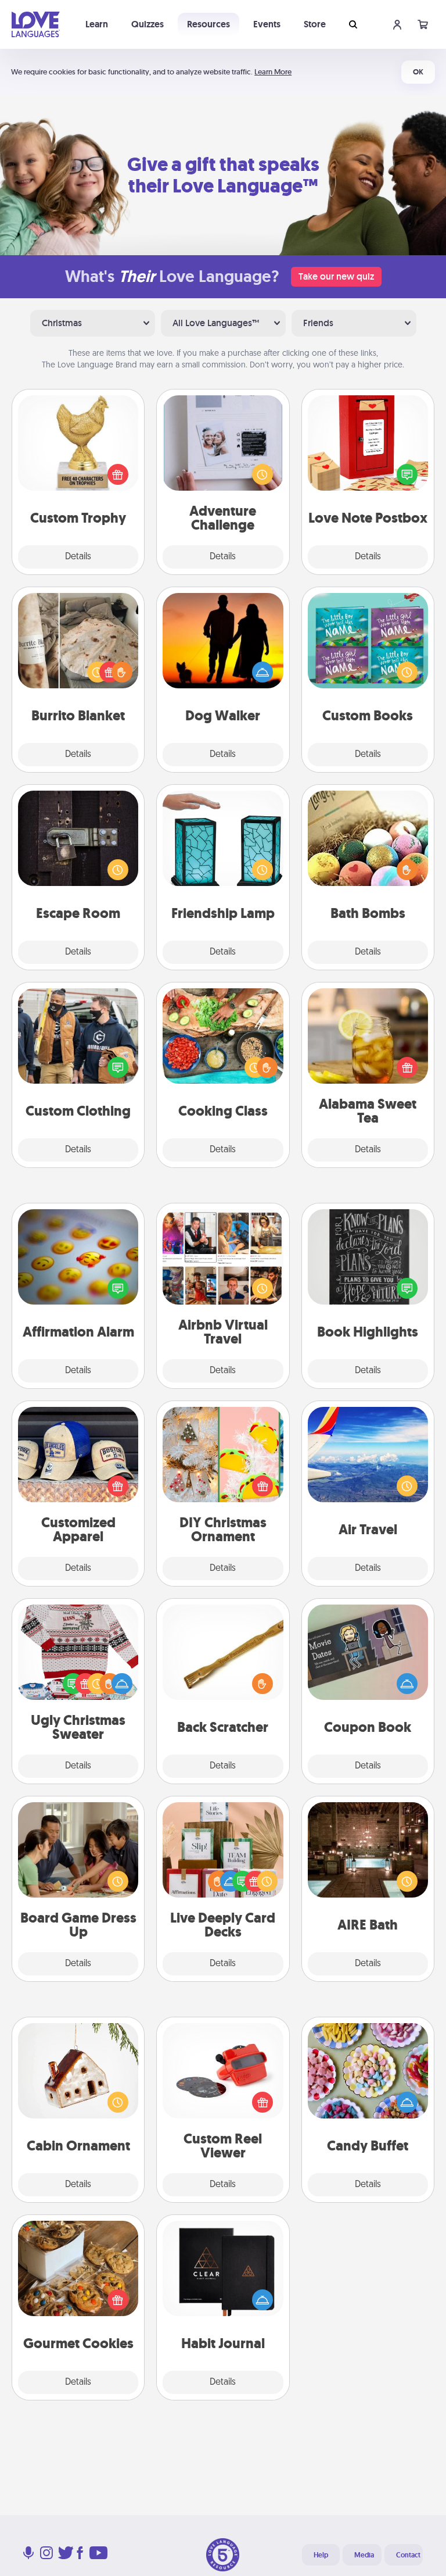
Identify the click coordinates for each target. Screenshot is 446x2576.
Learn (97, 24)
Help (321, 2555)
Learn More (273, 72)
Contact (408, 2555)
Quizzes (148, 24)
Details (78, 557)
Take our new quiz (336, 276)
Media (364, 2555)
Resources (208, 24)
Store (315, 24)
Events (267, 24)
